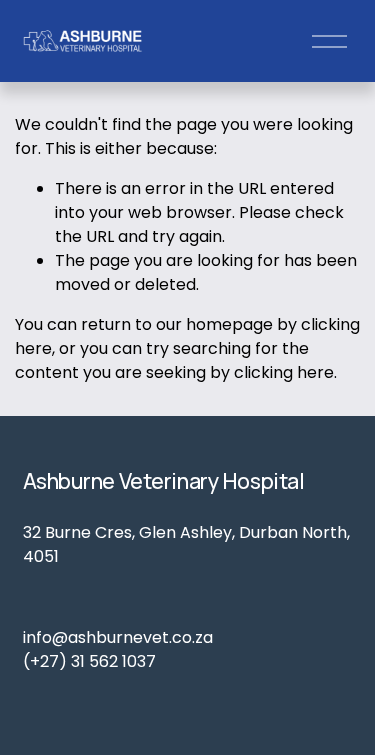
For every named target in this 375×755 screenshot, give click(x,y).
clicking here (284, 372)
